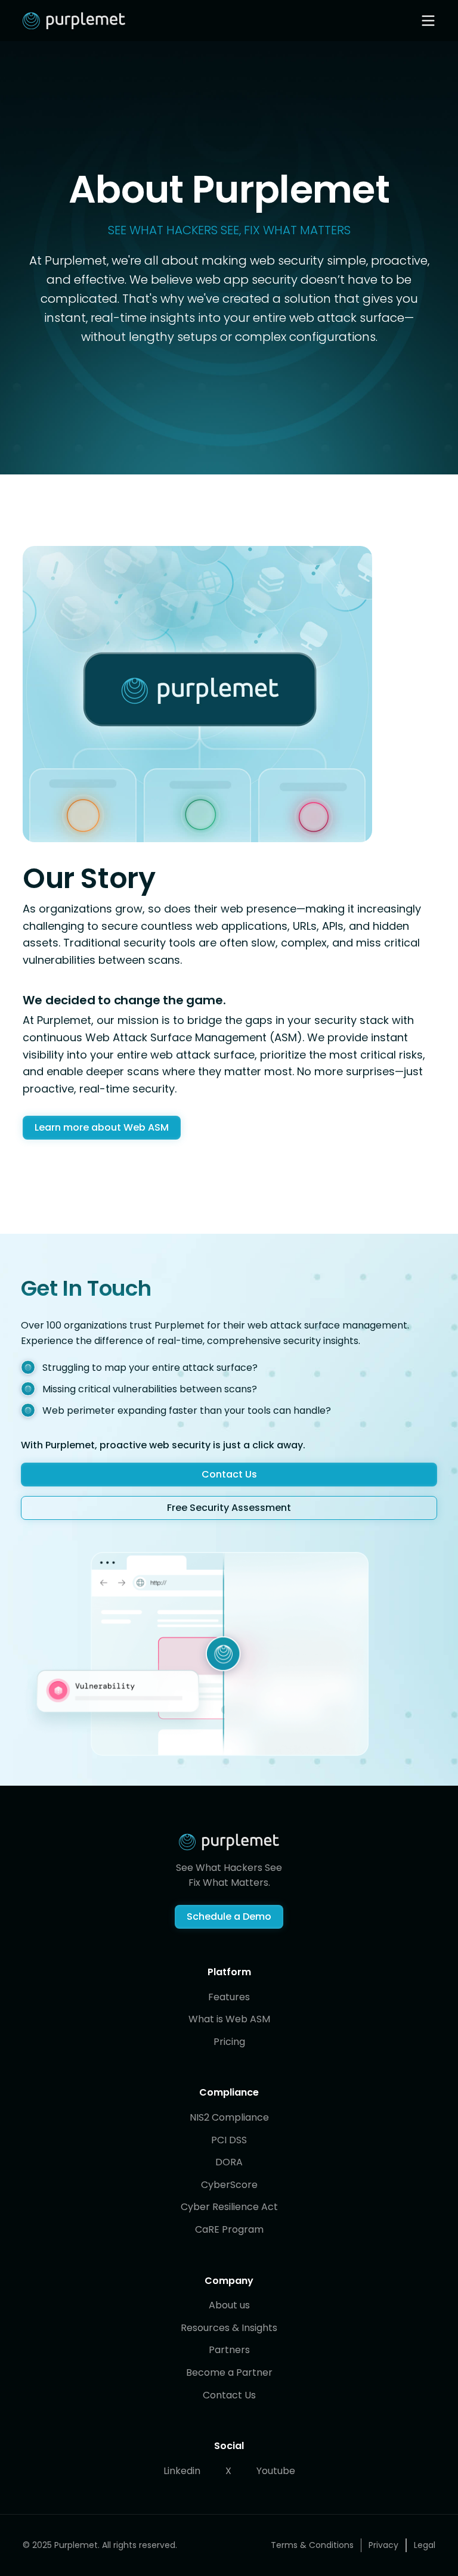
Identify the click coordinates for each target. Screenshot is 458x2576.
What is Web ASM (229, 2019)
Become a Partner (229, 2372)
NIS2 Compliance (229, 2117)
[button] (428, 21)
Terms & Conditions (312, 2545)
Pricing (229, 2042)
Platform (229, 1972)
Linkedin (182, 2471)
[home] (74, 21)
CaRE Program (229, 2229)
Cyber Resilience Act (229, 2207)
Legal (425, 2545)
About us (229, 2305)
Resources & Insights (229, 2328)
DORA (229, 2162)
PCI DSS (229, 2140)
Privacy (383, 2545)
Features (229, 1997)
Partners (229, 2350)
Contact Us (229, 2395)
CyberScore (229, 2185)
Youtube (276, 2471)
